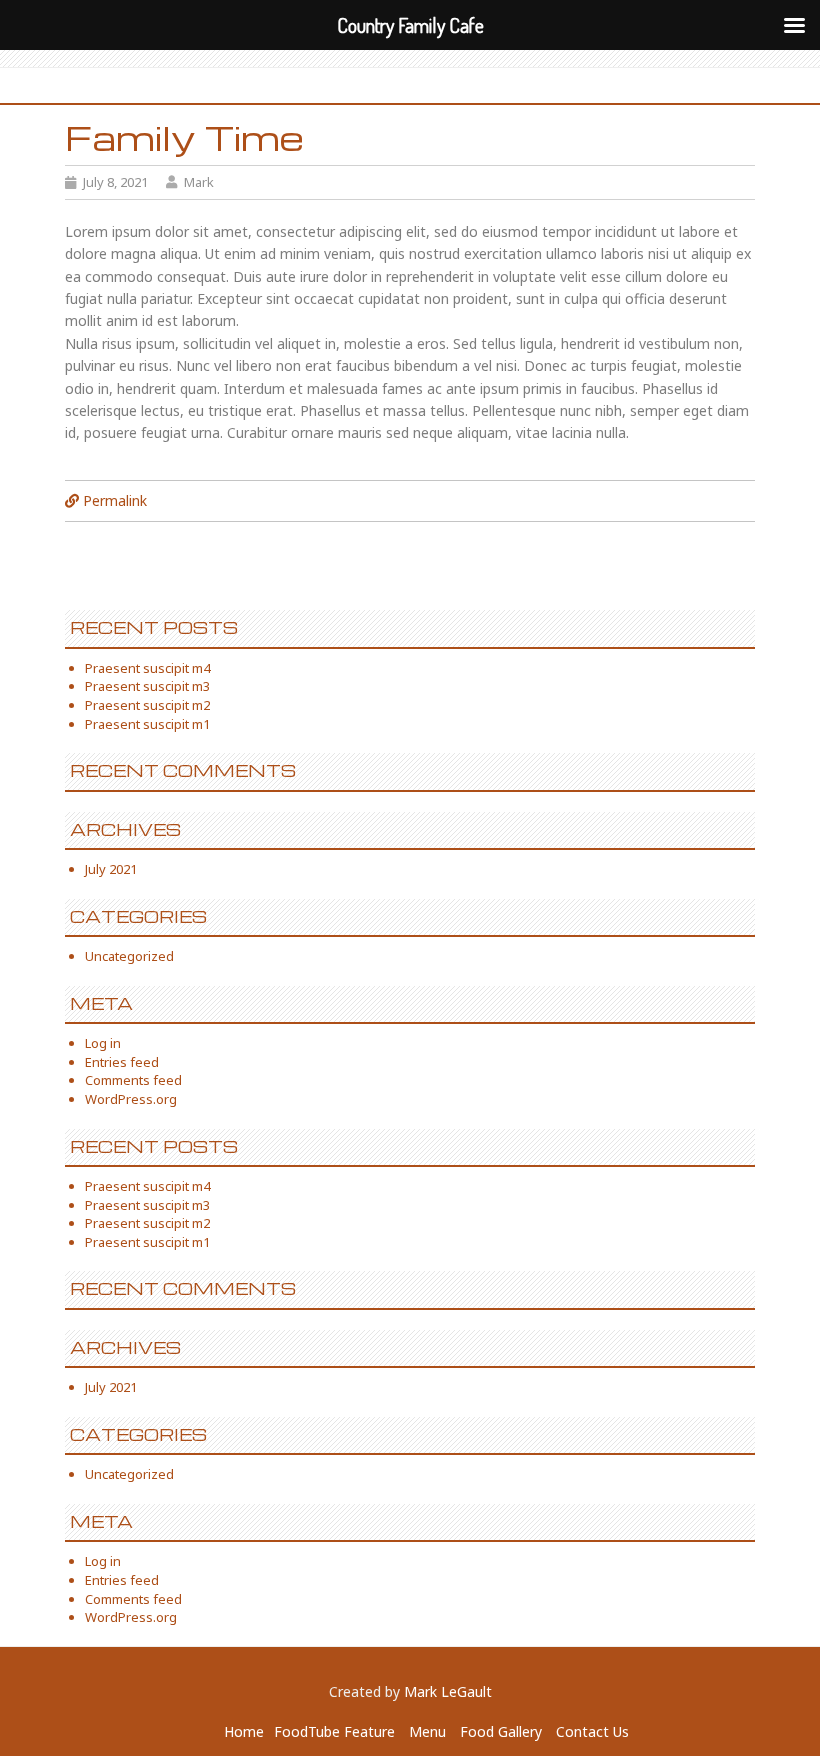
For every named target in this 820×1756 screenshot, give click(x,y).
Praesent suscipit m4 (147, 668)
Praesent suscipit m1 (147, 724)
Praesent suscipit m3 (147, 686)
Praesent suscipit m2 (147, 705)
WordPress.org (131, 1099)
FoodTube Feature (334, 1731)
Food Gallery (501, 1731)
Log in (103, 1043)
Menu (427, 1731)
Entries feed (122, 1062)
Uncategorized (129, 956)
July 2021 (111, 869)
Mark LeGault (448, 1691)
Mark (199, 182)
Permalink (115, 500)
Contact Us (592, 1731)
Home (244, 1731)
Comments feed (133, 1080)
